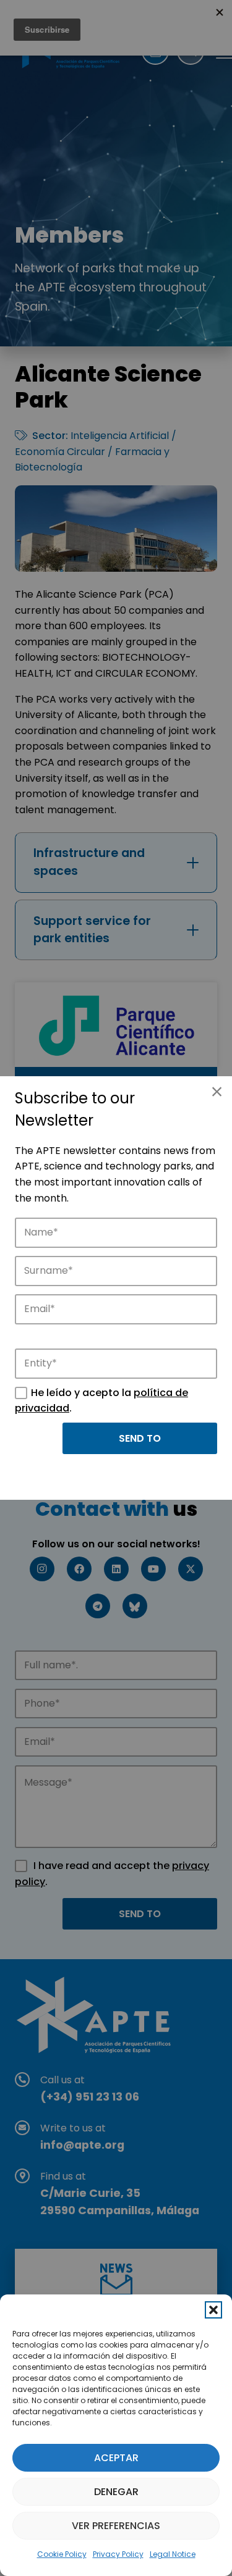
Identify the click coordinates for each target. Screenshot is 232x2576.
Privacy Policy (118, 2554)
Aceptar (116, 2458)
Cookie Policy (62, 2554)
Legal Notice (173, 2554)
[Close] (217, 1092)
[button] (213, 2310)
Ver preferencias (116, 2526)
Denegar (116, 2492)
